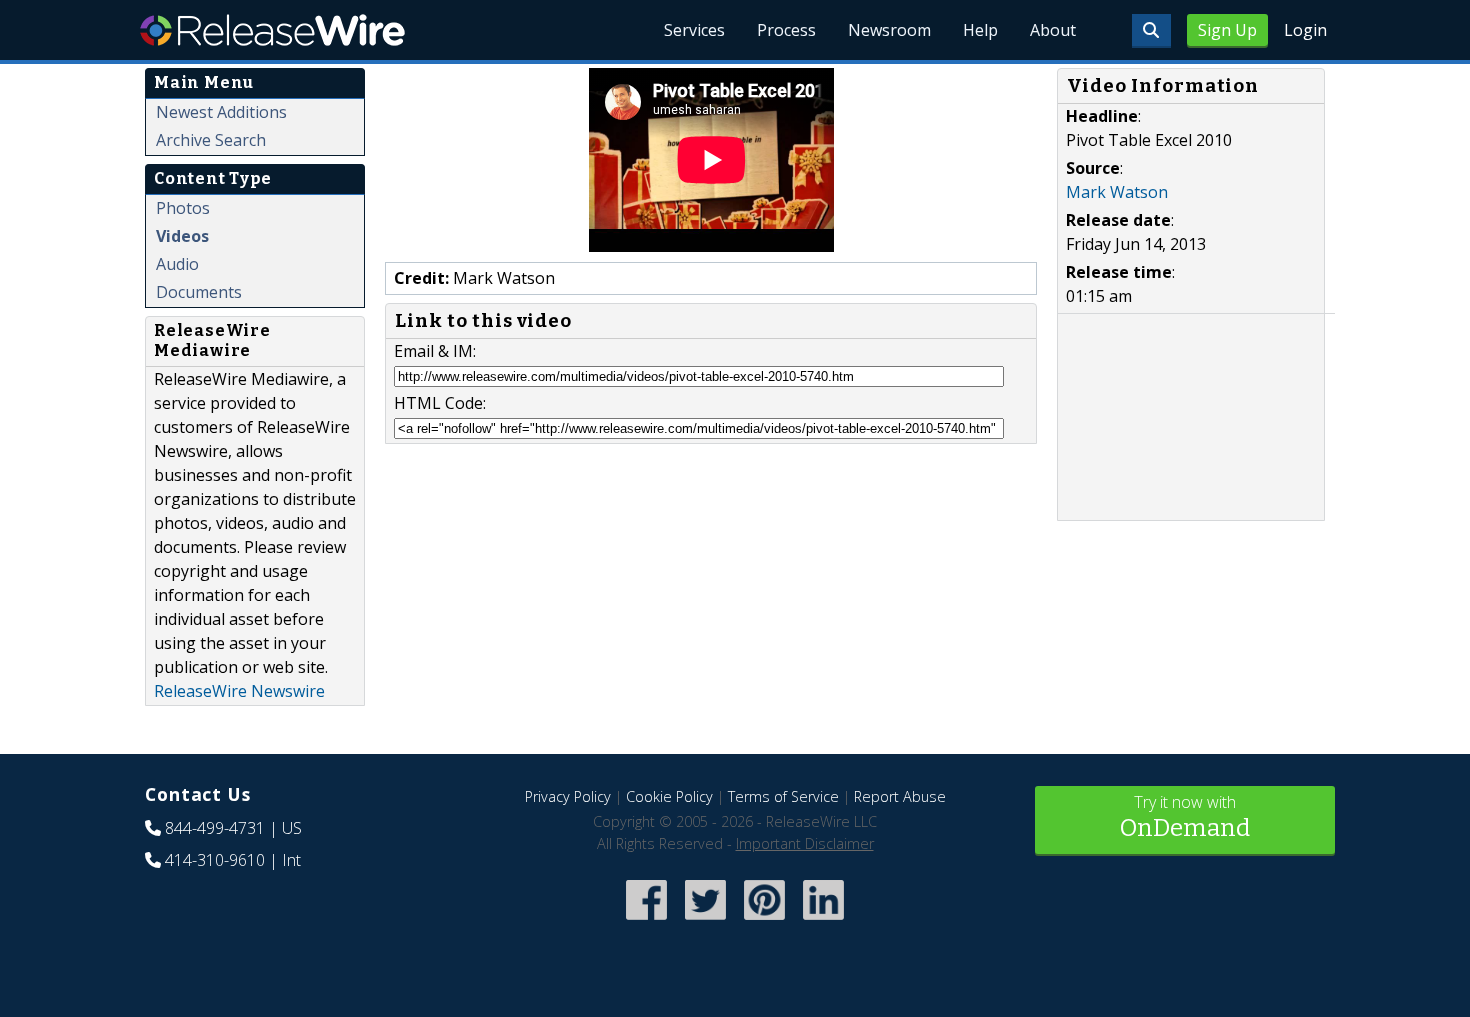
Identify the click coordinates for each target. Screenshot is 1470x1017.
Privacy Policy (568, 796)
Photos (183, 208)
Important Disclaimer (805, 843)
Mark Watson (1117, 192)
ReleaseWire (272, 30)
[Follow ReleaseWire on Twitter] (705, 922)
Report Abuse (900, 796)
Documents (199, 292)
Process (786, 30)
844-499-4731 (215, 828)
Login (1305, 30)
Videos (182, 236)
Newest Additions (221, 112)
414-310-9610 (215, 860)
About (1053, 30)
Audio (177, 264)
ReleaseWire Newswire (239, 691)
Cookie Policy (669, 796)
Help (980, 30)
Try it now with (1185, 816)
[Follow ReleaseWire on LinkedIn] (823, 922)
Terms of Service (783, 796)
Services (694, 30)
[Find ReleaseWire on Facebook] (646, 922)
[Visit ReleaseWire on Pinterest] (764, 922)
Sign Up (1227, 30)
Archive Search (211, 140)
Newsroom (889, 30)
